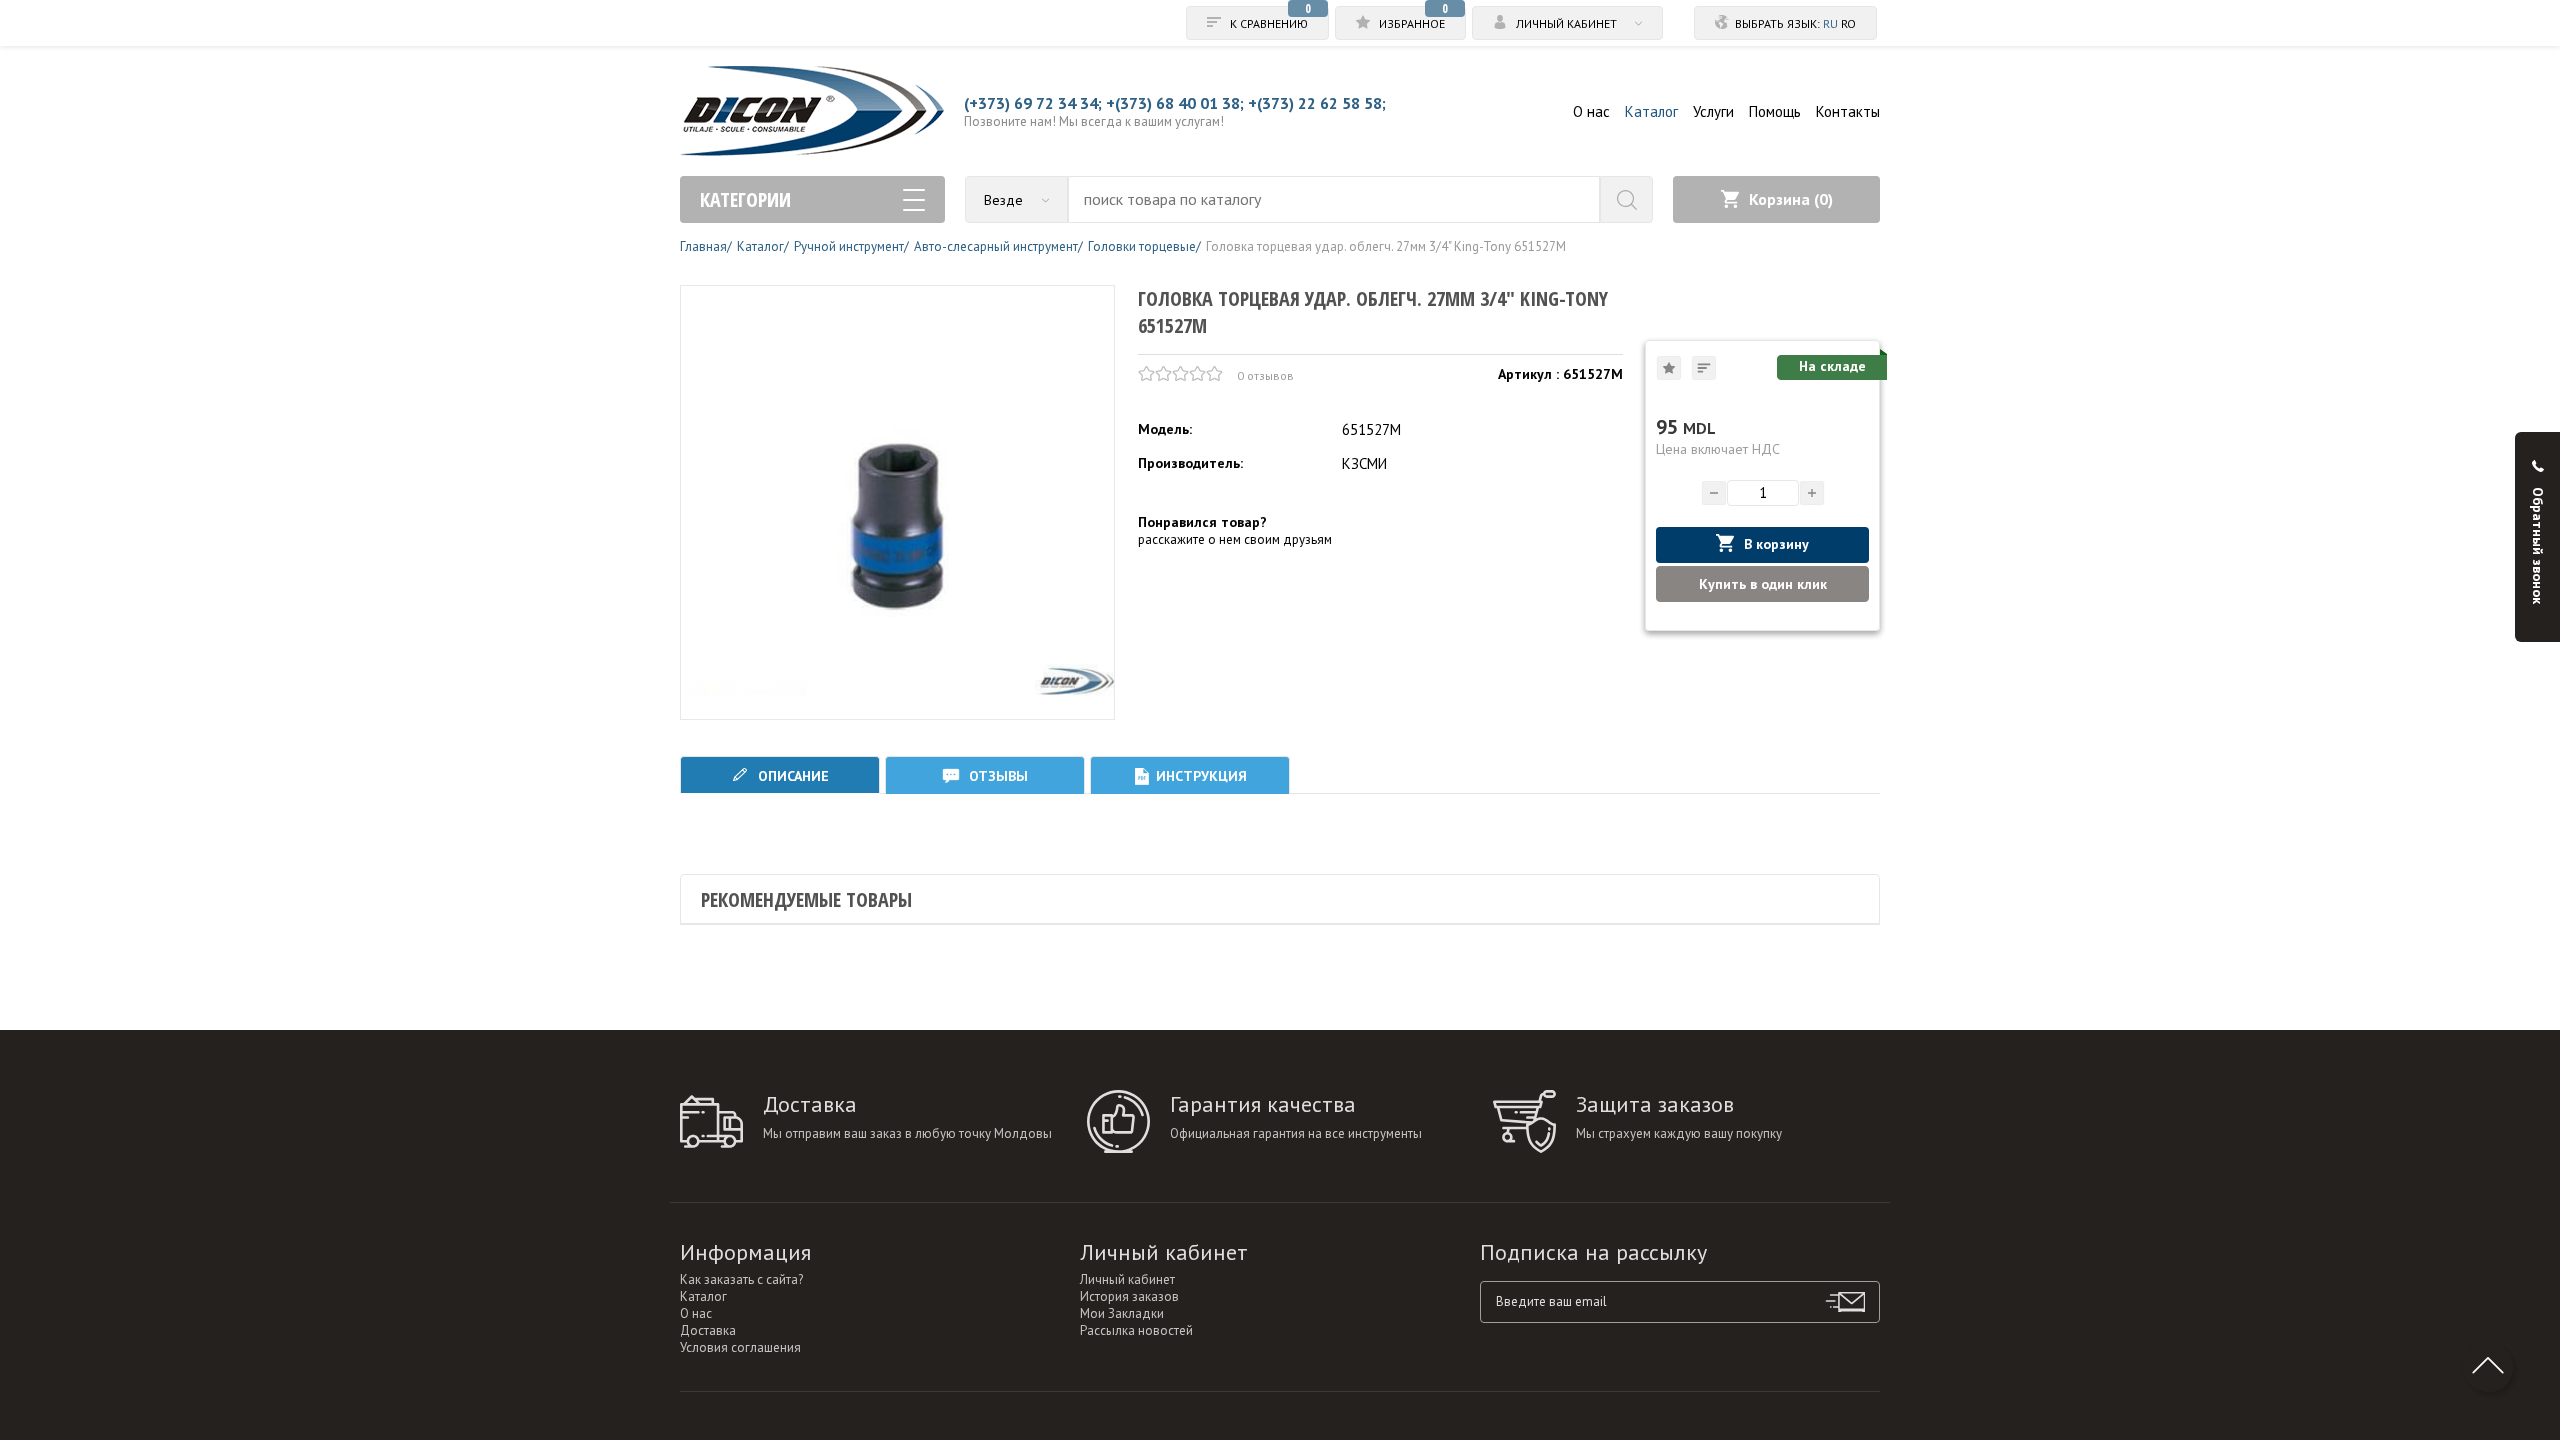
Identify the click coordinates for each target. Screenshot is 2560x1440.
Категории (745, 199)
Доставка (708, 1330)
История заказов (1129, 1296)
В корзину (1776, 544)
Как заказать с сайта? (741, 1279)
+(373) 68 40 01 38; (1175, 103)
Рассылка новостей (1136, 1330)
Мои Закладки (1122, 1313)
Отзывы (996, 776)
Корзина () (1791, 199)
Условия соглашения (740, 1347)
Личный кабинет (1127, 1279)
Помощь (1775, 111)
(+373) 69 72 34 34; (1033, 103)
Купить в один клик (1763, 584)
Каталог (1651, 111)
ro (1848, 23)
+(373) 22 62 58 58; (1317, 103)
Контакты (1848, 111)
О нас (1591, 111)
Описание (791, 776)
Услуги (1713, 111)
